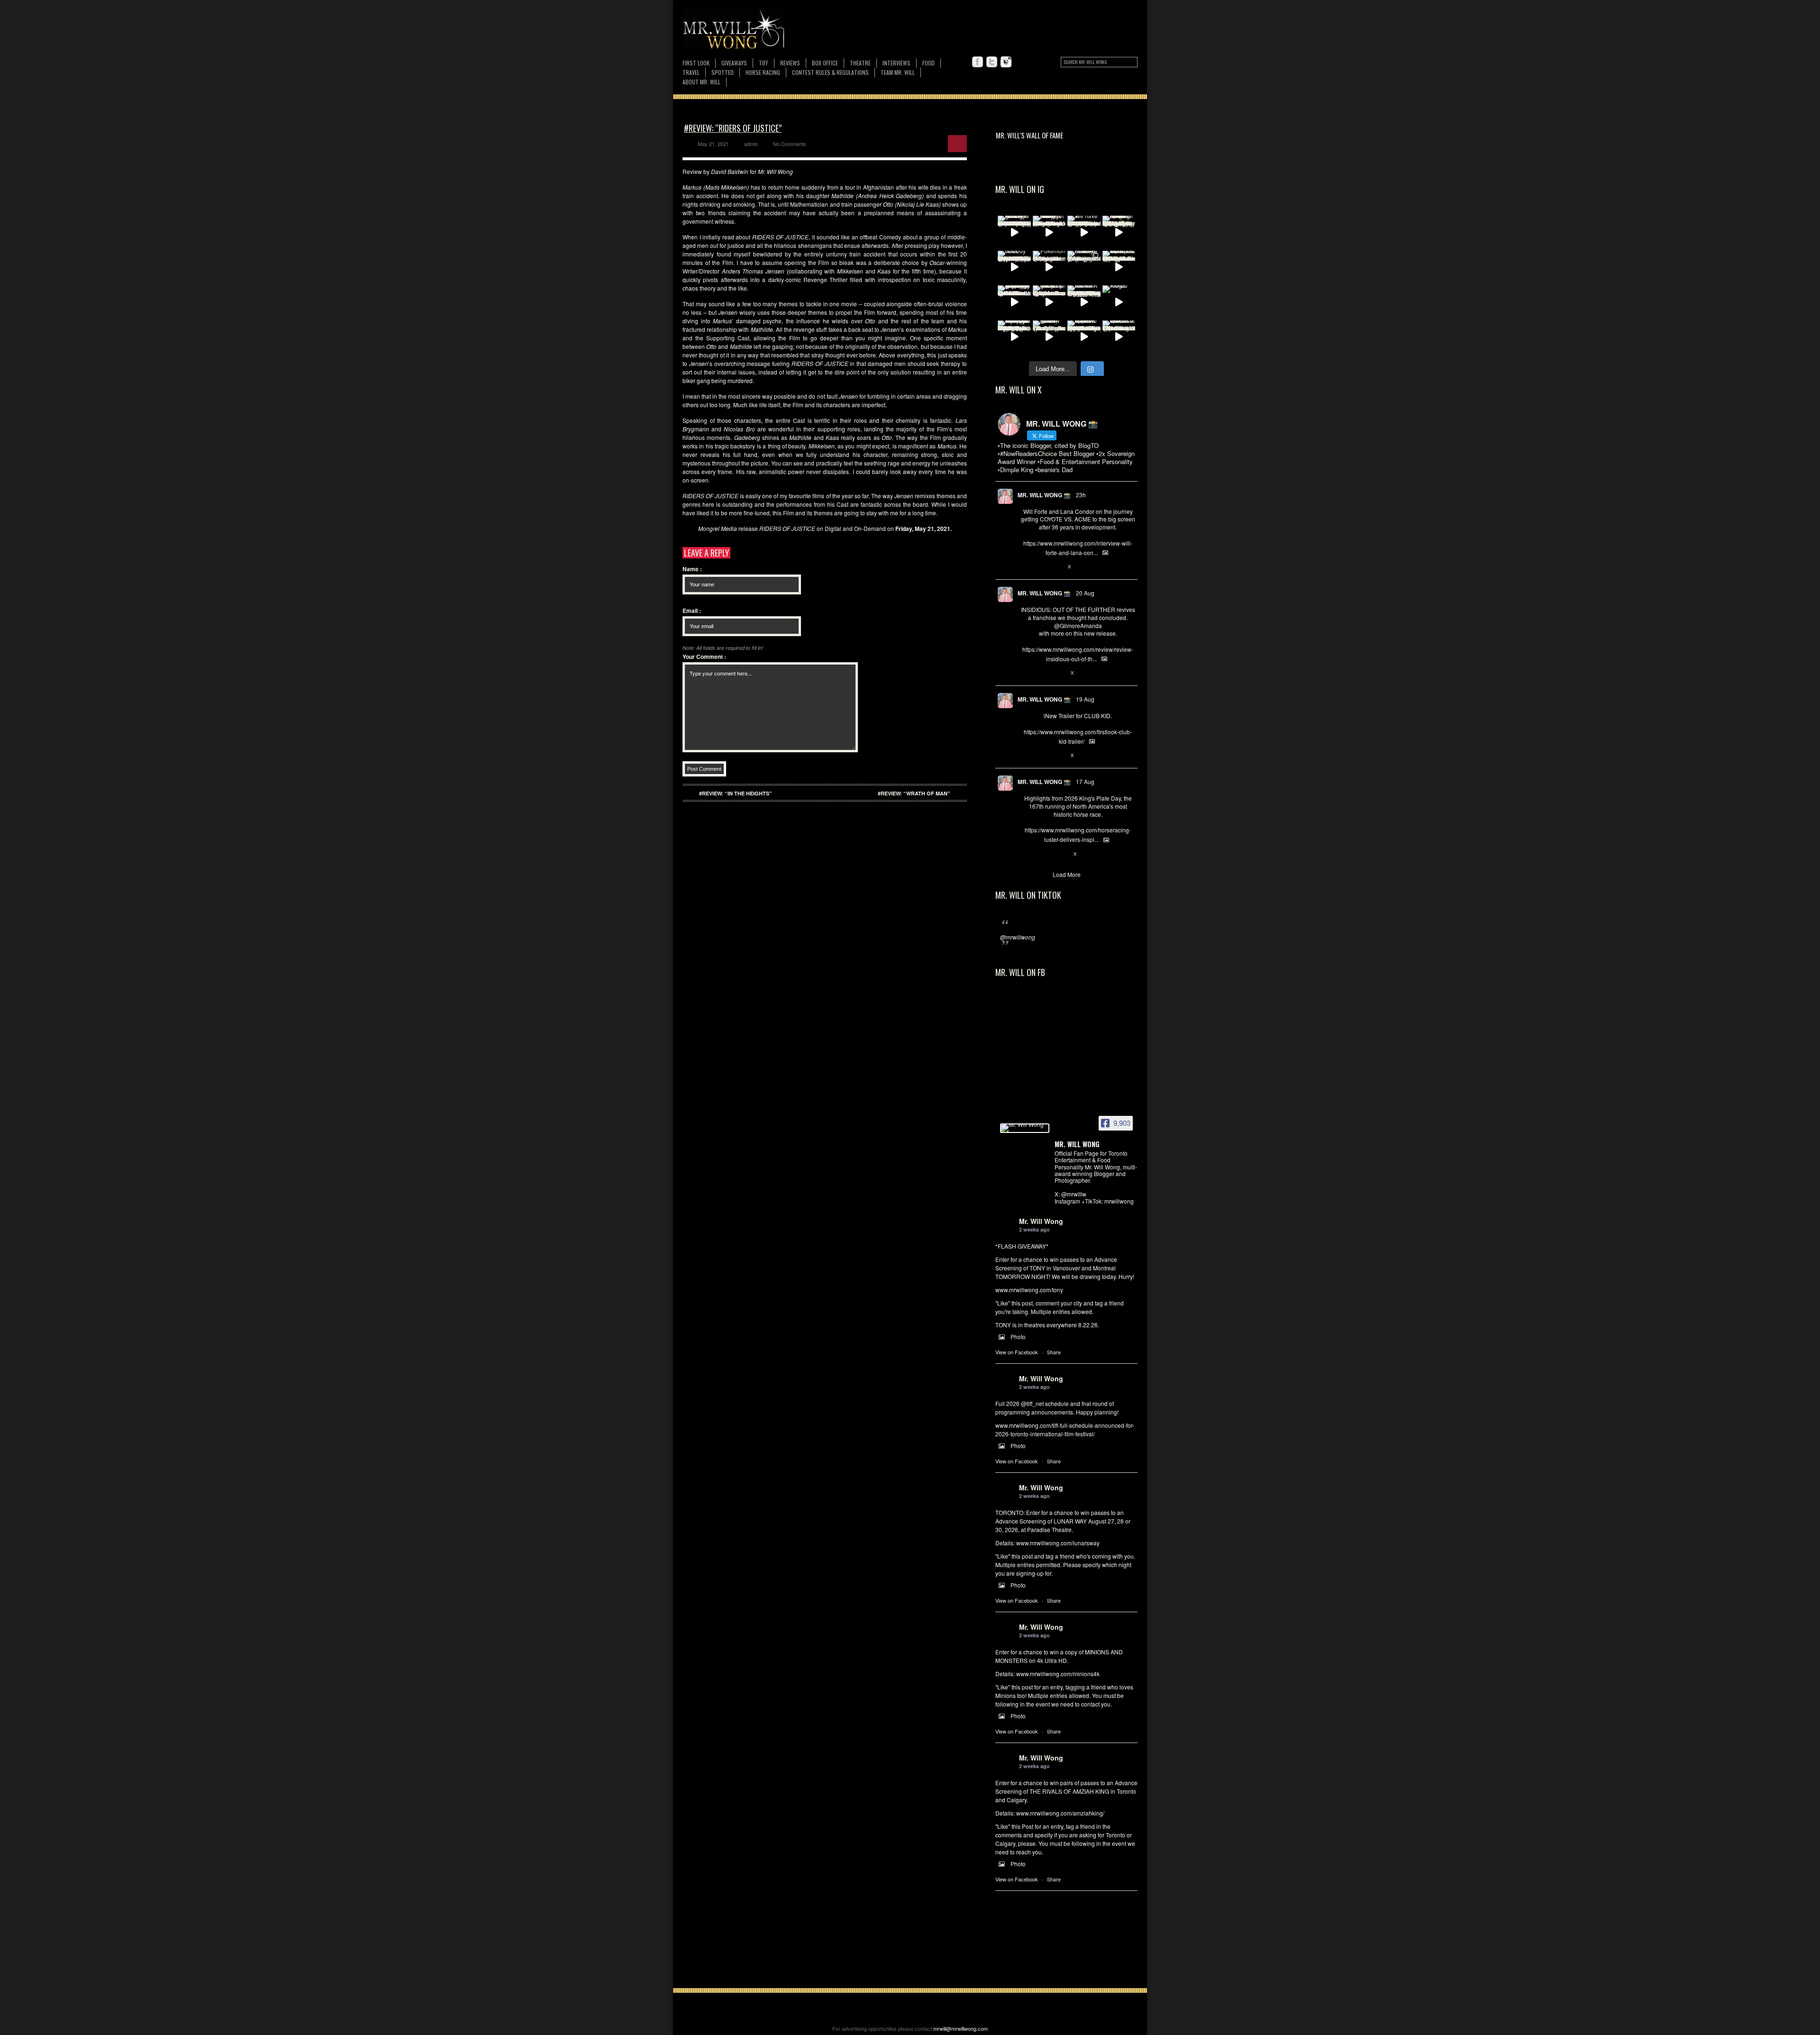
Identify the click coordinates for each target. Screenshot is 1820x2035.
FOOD (928, 63)
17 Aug (1085, 781)
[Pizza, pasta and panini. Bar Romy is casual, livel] (1049, 232)
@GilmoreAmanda (1078, 625)
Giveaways (734, 63)
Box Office (825, 63)
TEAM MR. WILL (898, 72)
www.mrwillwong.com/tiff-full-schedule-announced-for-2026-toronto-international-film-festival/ (1065, 1429)
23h (1081, 495)
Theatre (860, 63)
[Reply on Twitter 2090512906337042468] (1025, 673)
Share (1054, 1352)
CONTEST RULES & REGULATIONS (830, 72)
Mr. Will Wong (1041, 1221)
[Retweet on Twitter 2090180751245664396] (1041, 756)
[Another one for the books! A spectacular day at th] (1084, 302)
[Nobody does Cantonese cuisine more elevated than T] (1014, 267)
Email (692, 611)
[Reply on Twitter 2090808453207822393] (1025, 567)
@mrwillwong (1018, 937)
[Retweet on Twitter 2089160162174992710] (1041, 854)
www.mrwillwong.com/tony (1029, 1290)
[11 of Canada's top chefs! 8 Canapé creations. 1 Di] (1119, 267)
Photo (1018, 1337)
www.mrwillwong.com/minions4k (1058, 1674)
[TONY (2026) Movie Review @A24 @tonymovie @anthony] (1049, 337)
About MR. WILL (701, 82)
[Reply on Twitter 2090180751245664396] (1025, 756)
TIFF (764, 63)
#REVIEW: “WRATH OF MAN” (914, 793)
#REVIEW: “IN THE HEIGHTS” (736, 793)
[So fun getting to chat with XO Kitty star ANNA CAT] (1014, 232)
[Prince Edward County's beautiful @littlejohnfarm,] (1084, 267)
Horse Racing (763, 72)
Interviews (896, 63)
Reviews (790, 63)
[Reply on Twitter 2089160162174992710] (1025, 854)
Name (692, 569)
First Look (696, 63)
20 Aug (1085, 593)
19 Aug (1085, 699)
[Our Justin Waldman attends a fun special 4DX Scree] (1119, 337)
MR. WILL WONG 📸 (1044, 495)
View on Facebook (1017, 1352)
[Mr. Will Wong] (1025, 1128)
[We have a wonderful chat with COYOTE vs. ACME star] (1084, 232)
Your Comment (704, 657)
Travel (691, 72)
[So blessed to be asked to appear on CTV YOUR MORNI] (1084, 337)
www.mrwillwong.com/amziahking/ (1060, 1813)
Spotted (723, 72)
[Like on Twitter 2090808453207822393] (1057, 567)
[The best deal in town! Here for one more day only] (1014, 302)
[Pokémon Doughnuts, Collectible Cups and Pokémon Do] (1049, 267)
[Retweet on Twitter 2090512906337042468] (1041, 673)
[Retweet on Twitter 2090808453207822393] (1041, 567)
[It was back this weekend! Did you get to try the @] (1049, 302)
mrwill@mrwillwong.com (960, 2028)
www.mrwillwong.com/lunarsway (1058, 1543)
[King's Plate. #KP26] (1119, 302)
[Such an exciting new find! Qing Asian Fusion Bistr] (1119, 232)
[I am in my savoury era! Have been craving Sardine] (1014, 337)
